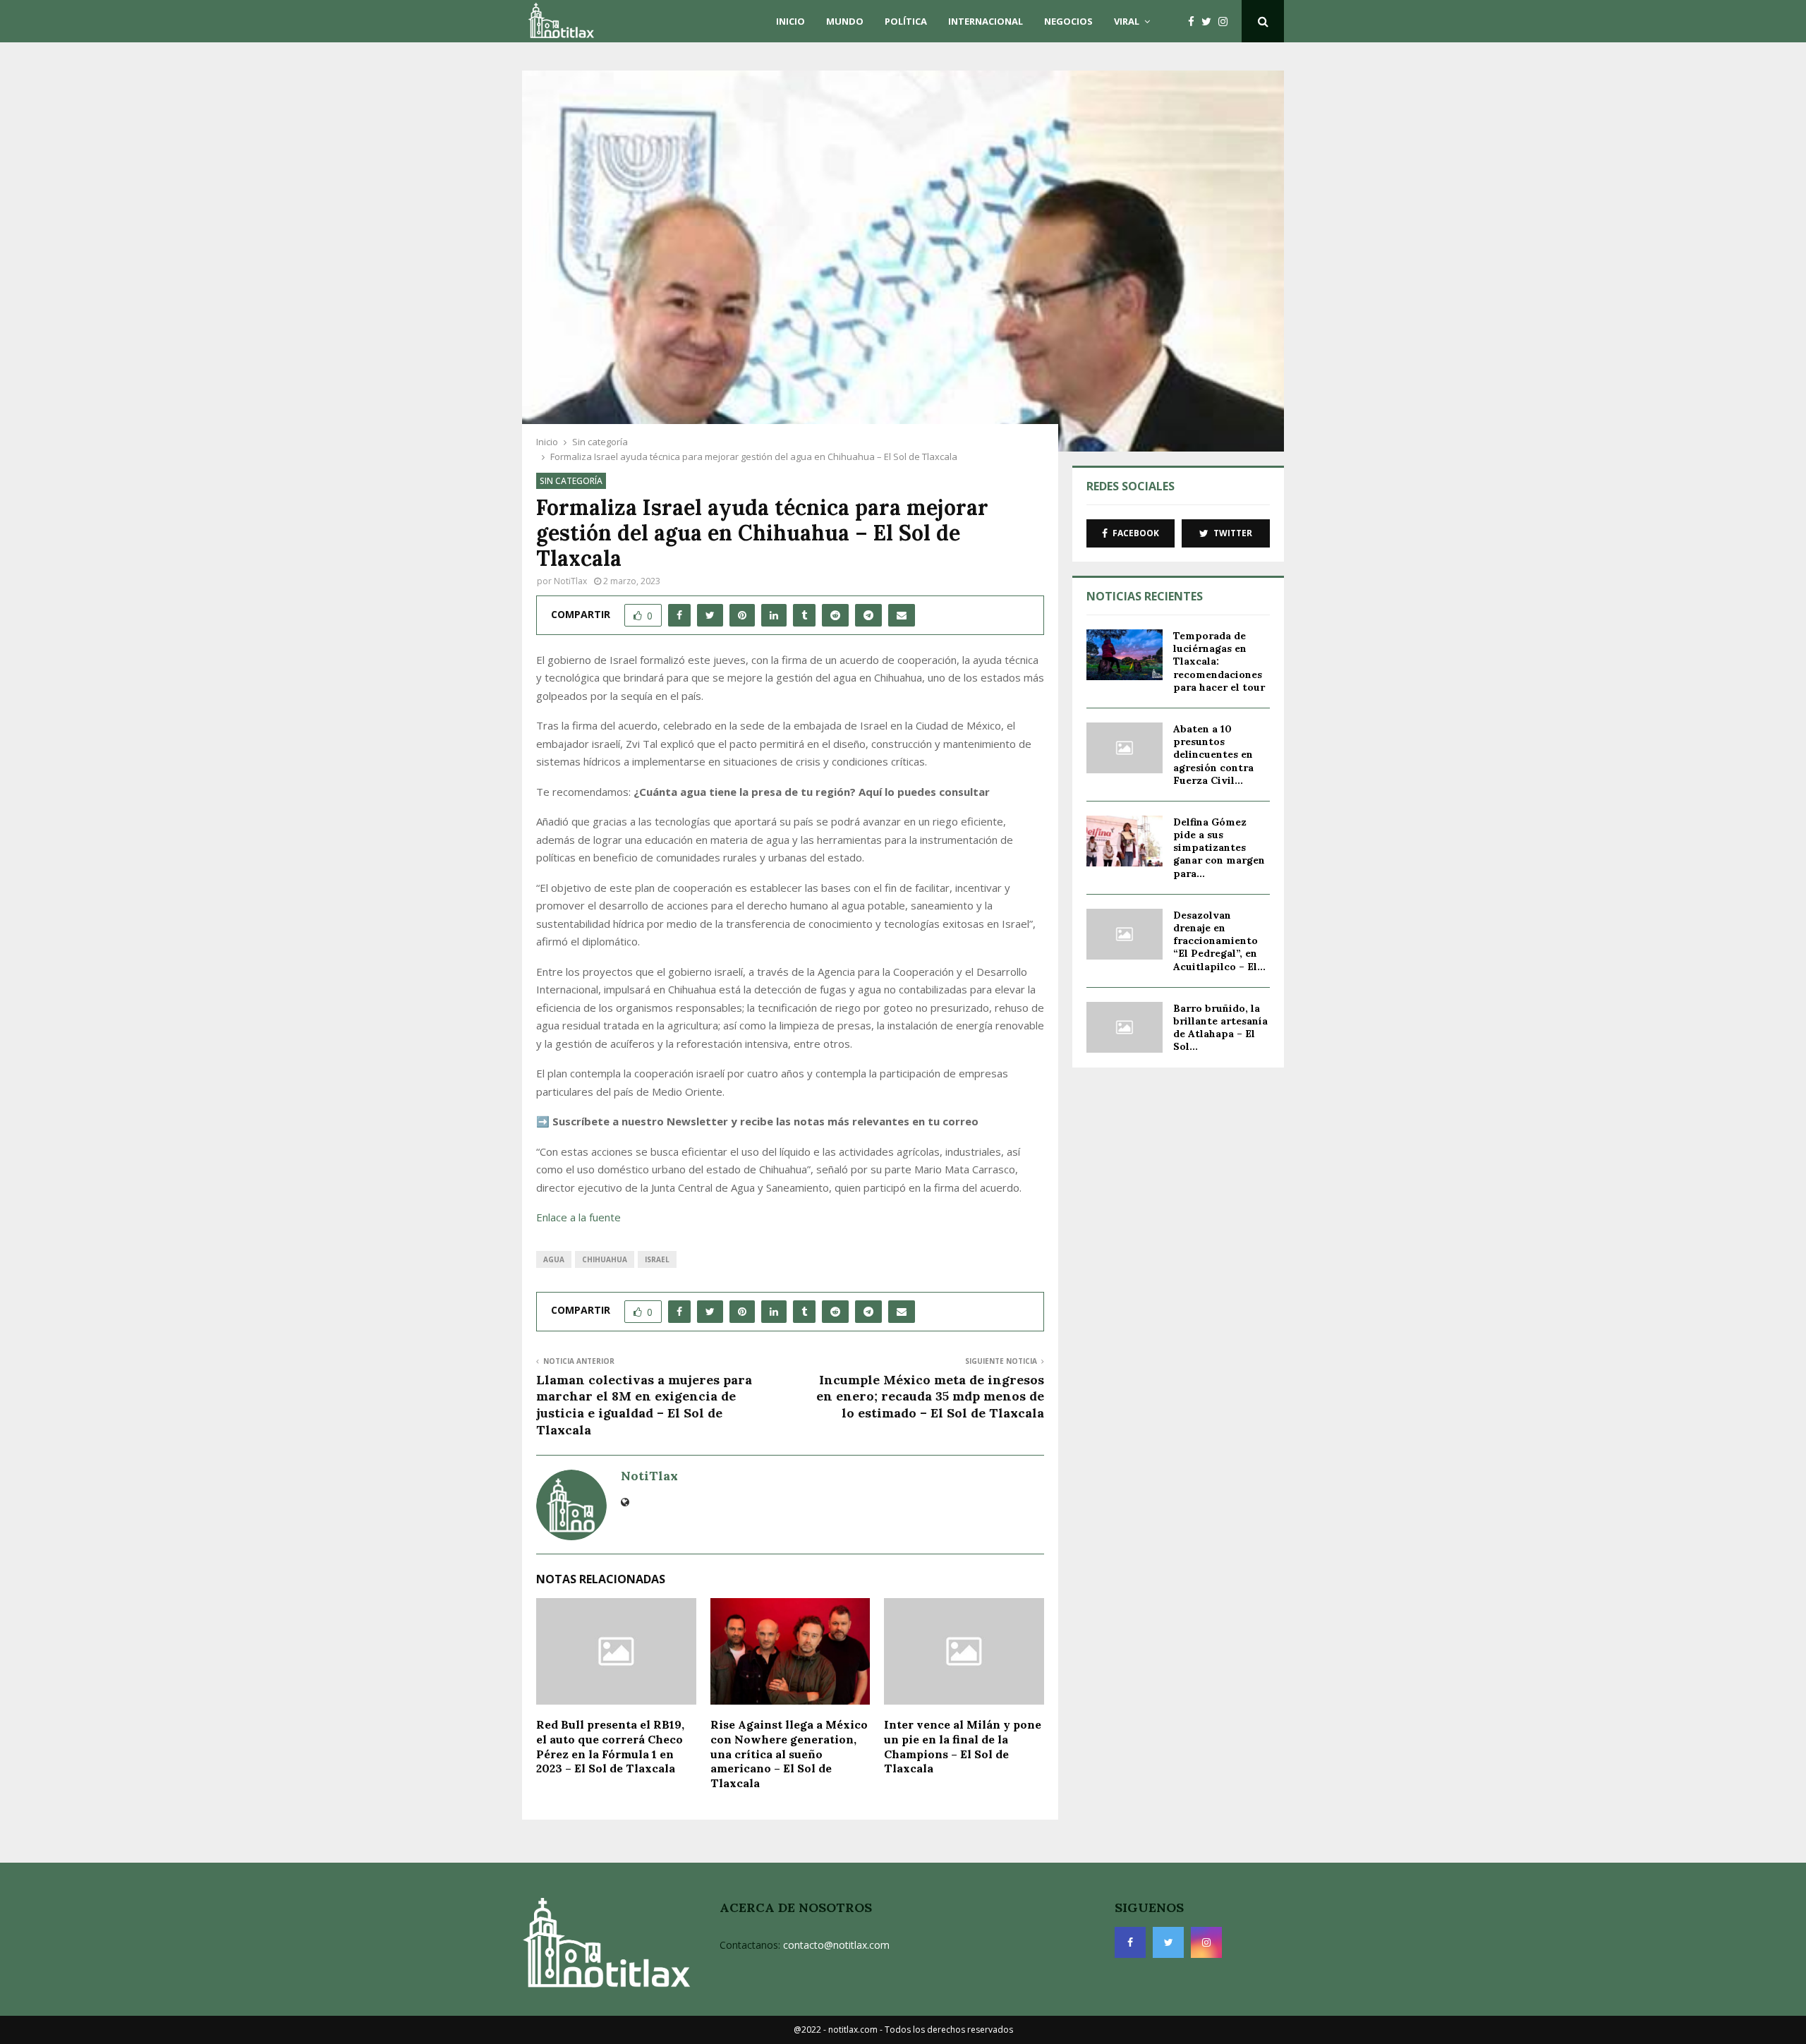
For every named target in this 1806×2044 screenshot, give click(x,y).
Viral (1127, 21)
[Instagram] (1226, 22)
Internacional (986, 21)
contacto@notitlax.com (836, 1945)
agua (554, 1259)
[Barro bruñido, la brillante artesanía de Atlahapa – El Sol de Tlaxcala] (1125, 1027)
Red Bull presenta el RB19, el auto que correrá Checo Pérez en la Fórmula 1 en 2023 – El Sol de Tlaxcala (610, 1746)
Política (906, 21)
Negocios (1068, 21)
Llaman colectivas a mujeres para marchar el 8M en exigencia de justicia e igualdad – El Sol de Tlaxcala (644, 1405)
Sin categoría (571, 481)
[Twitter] (1210, 22)
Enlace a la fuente (578, 1217)
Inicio (790, 21)
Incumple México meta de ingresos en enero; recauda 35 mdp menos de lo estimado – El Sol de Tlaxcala (930, 1397)
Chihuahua (605, 1259)
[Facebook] (1195, 22)
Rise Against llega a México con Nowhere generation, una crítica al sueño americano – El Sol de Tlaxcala (789, 1754)
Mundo (845, 21)
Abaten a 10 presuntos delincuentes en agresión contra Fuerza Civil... (1213, 755)
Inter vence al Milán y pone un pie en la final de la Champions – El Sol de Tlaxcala (963, 1746)
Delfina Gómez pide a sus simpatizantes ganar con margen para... (1219, 848)
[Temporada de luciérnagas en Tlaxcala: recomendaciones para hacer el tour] (1125, 655)
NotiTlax (570, 581)
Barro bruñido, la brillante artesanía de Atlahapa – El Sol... (1220, 1028)
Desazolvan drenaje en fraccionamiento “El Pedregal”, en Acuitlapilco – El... (1219, 941)
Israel (657, 1259)
